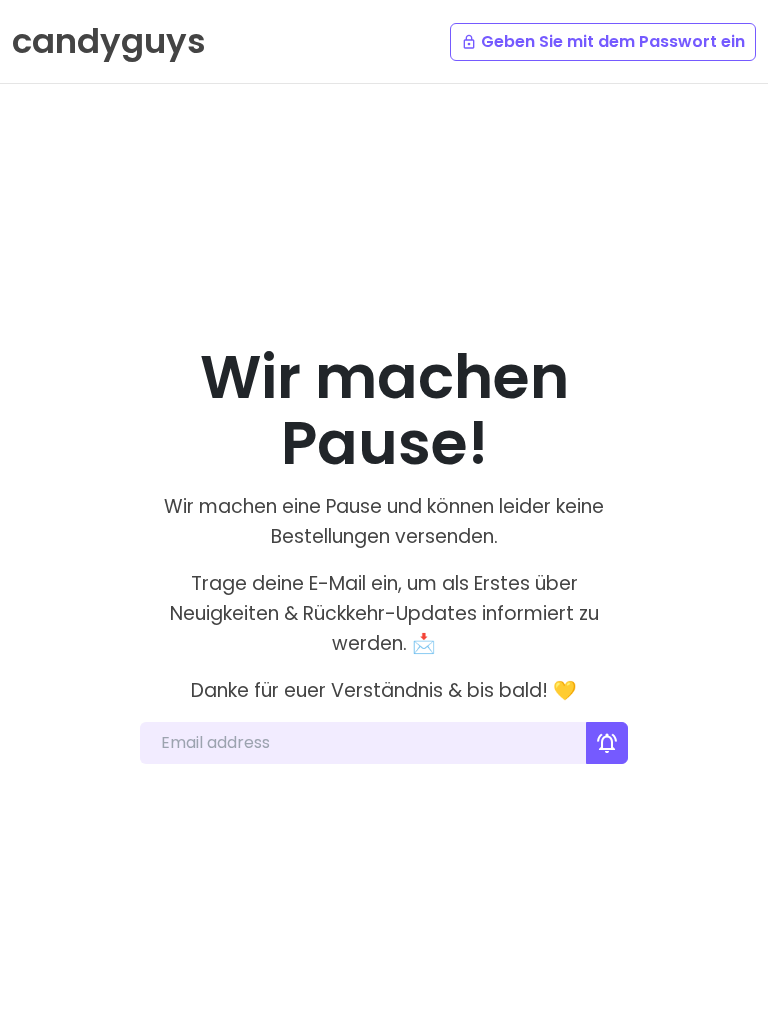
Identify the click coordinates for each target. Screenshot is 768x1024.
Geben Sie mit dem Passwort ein (603, 41)
